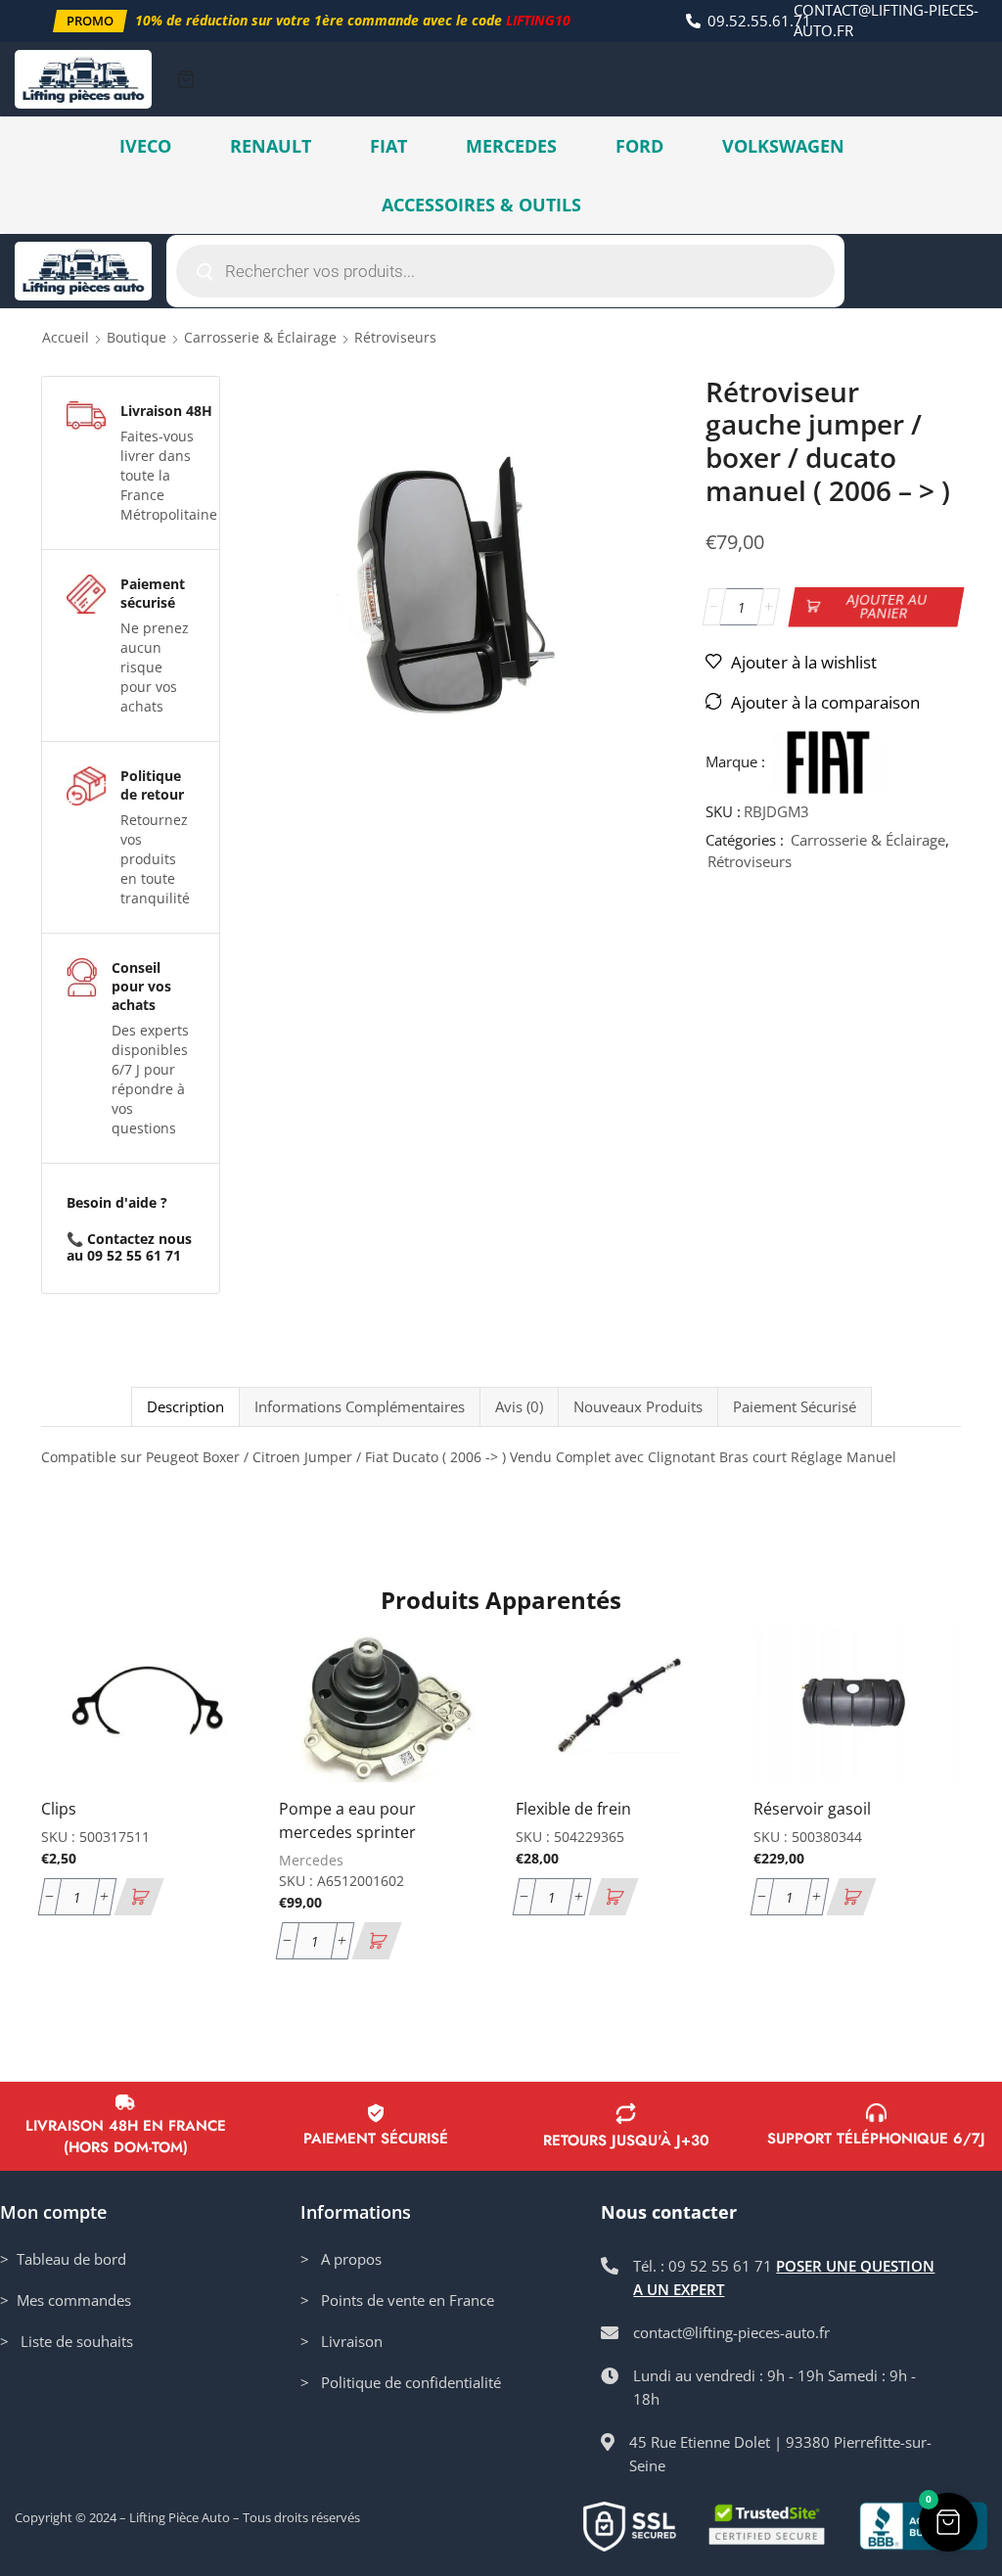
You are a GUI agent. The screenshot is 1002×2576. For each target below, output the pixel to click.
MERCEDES (511, 146)
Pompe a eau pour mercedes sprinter (347, 1820)
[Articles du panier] (186, 79)
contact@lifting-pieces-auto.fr (886, 20)
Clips (59, 1809)
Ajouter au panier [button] (229, 1700)
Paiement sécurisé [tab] (795, 1407)
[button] (90, 21)
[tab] (185, 1407)
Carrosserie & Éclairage (260, 337)
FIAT (388, 146)
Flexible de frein (573, 1809)
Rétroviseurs (395, 337)
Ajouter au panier (887, 606)
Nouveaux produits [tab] (638, 1407)
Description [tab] (185, 1407)
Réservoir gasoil (812, 1809)
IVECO (145, 146)
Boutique (137, 337)
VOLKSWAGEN (783, 146)
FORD (639, 146)
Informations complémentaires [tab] (360, 1407)
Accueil (66, 337)
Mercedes (311, 1860)
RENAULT (271, 146)
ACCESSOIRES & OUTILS (481, 205)
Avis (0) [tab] (519, 1407)
